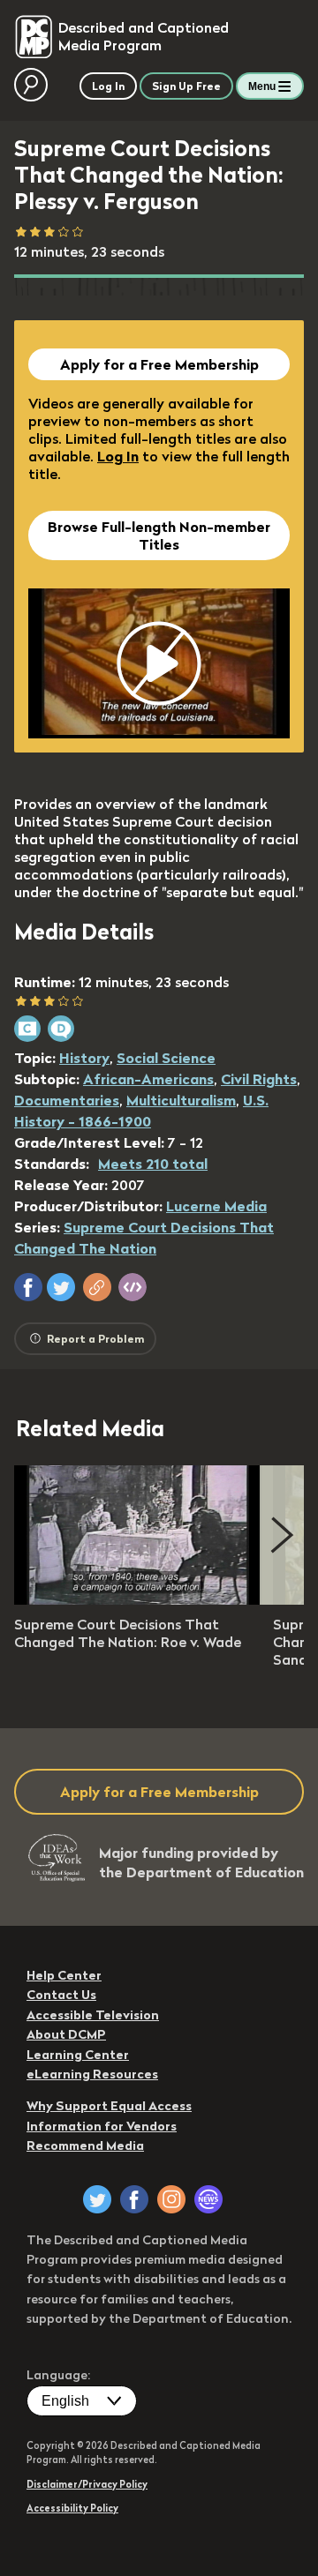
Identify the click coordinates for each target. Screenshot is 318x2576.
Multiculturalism (181, 1100)
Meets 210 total (153, 1164)
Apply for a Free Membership (159, 364)
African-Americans (148, 1079)
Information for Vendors (102, 2126)
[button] (28, 1287)
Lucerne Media (216, 1206)
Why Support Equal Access (109, 2106)
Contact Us (61, 1995)
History (84, 1058)
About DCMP (66, 2034)
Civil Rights (259, 1079)
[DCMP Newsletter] (208, 2199)
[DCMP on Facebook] (134, 2199)
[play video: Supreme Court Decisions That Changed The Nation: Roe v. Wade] (138, 1599)
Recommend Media (85, 2145)
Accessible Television (93, 2015)
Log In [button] (108, 86)
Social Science (166, 1058)
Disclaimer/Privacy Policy (87, 2484)
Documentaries (67, 1100)
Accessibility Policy (72, 2508)
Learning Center (78, 2055)
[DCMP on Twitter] (97, 2199)
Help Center (64, 1975)
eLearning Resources (92, 2074)
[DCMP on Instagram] (171, 2199)
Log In (118, 456)
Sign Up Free (186, 86)
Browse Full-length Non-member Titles (159, 535)
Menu (262, 86)
